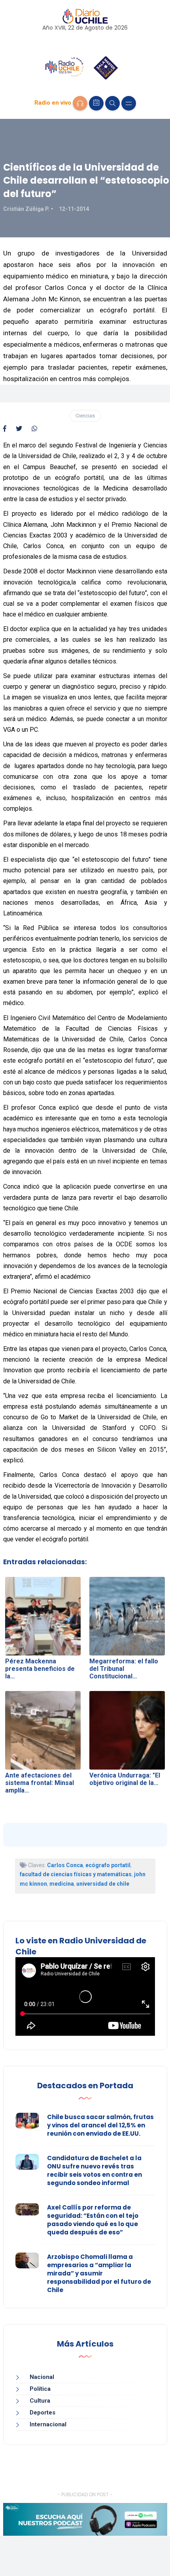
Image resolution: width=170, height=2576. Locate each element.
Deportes (42, 2413)
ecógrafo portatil (108, 1865)
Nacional (42, 2377)
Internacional (48, 2424)
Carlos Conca (65, 1865)
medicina (62, 1884)
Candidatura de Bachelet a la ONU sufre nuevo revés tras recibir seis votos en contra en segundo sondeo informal (94, 2170)
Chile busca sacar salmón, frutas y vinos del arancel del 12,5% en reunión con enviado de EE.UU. (100, 2125)
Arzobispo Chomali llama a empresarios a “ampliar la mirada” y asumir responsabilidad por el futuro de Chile (99, 2273)
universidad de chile (103, 1884)
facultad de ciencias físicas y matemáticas (76, 1874)
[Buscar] (112, 103)
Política (40, 2389)
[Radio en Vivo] (80, 103)
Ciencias (85, 416)
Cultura (40, 2401)
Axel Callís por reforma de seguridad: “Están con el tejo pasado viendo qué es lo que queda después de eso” (93, 2220)
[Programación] (96, 103)
